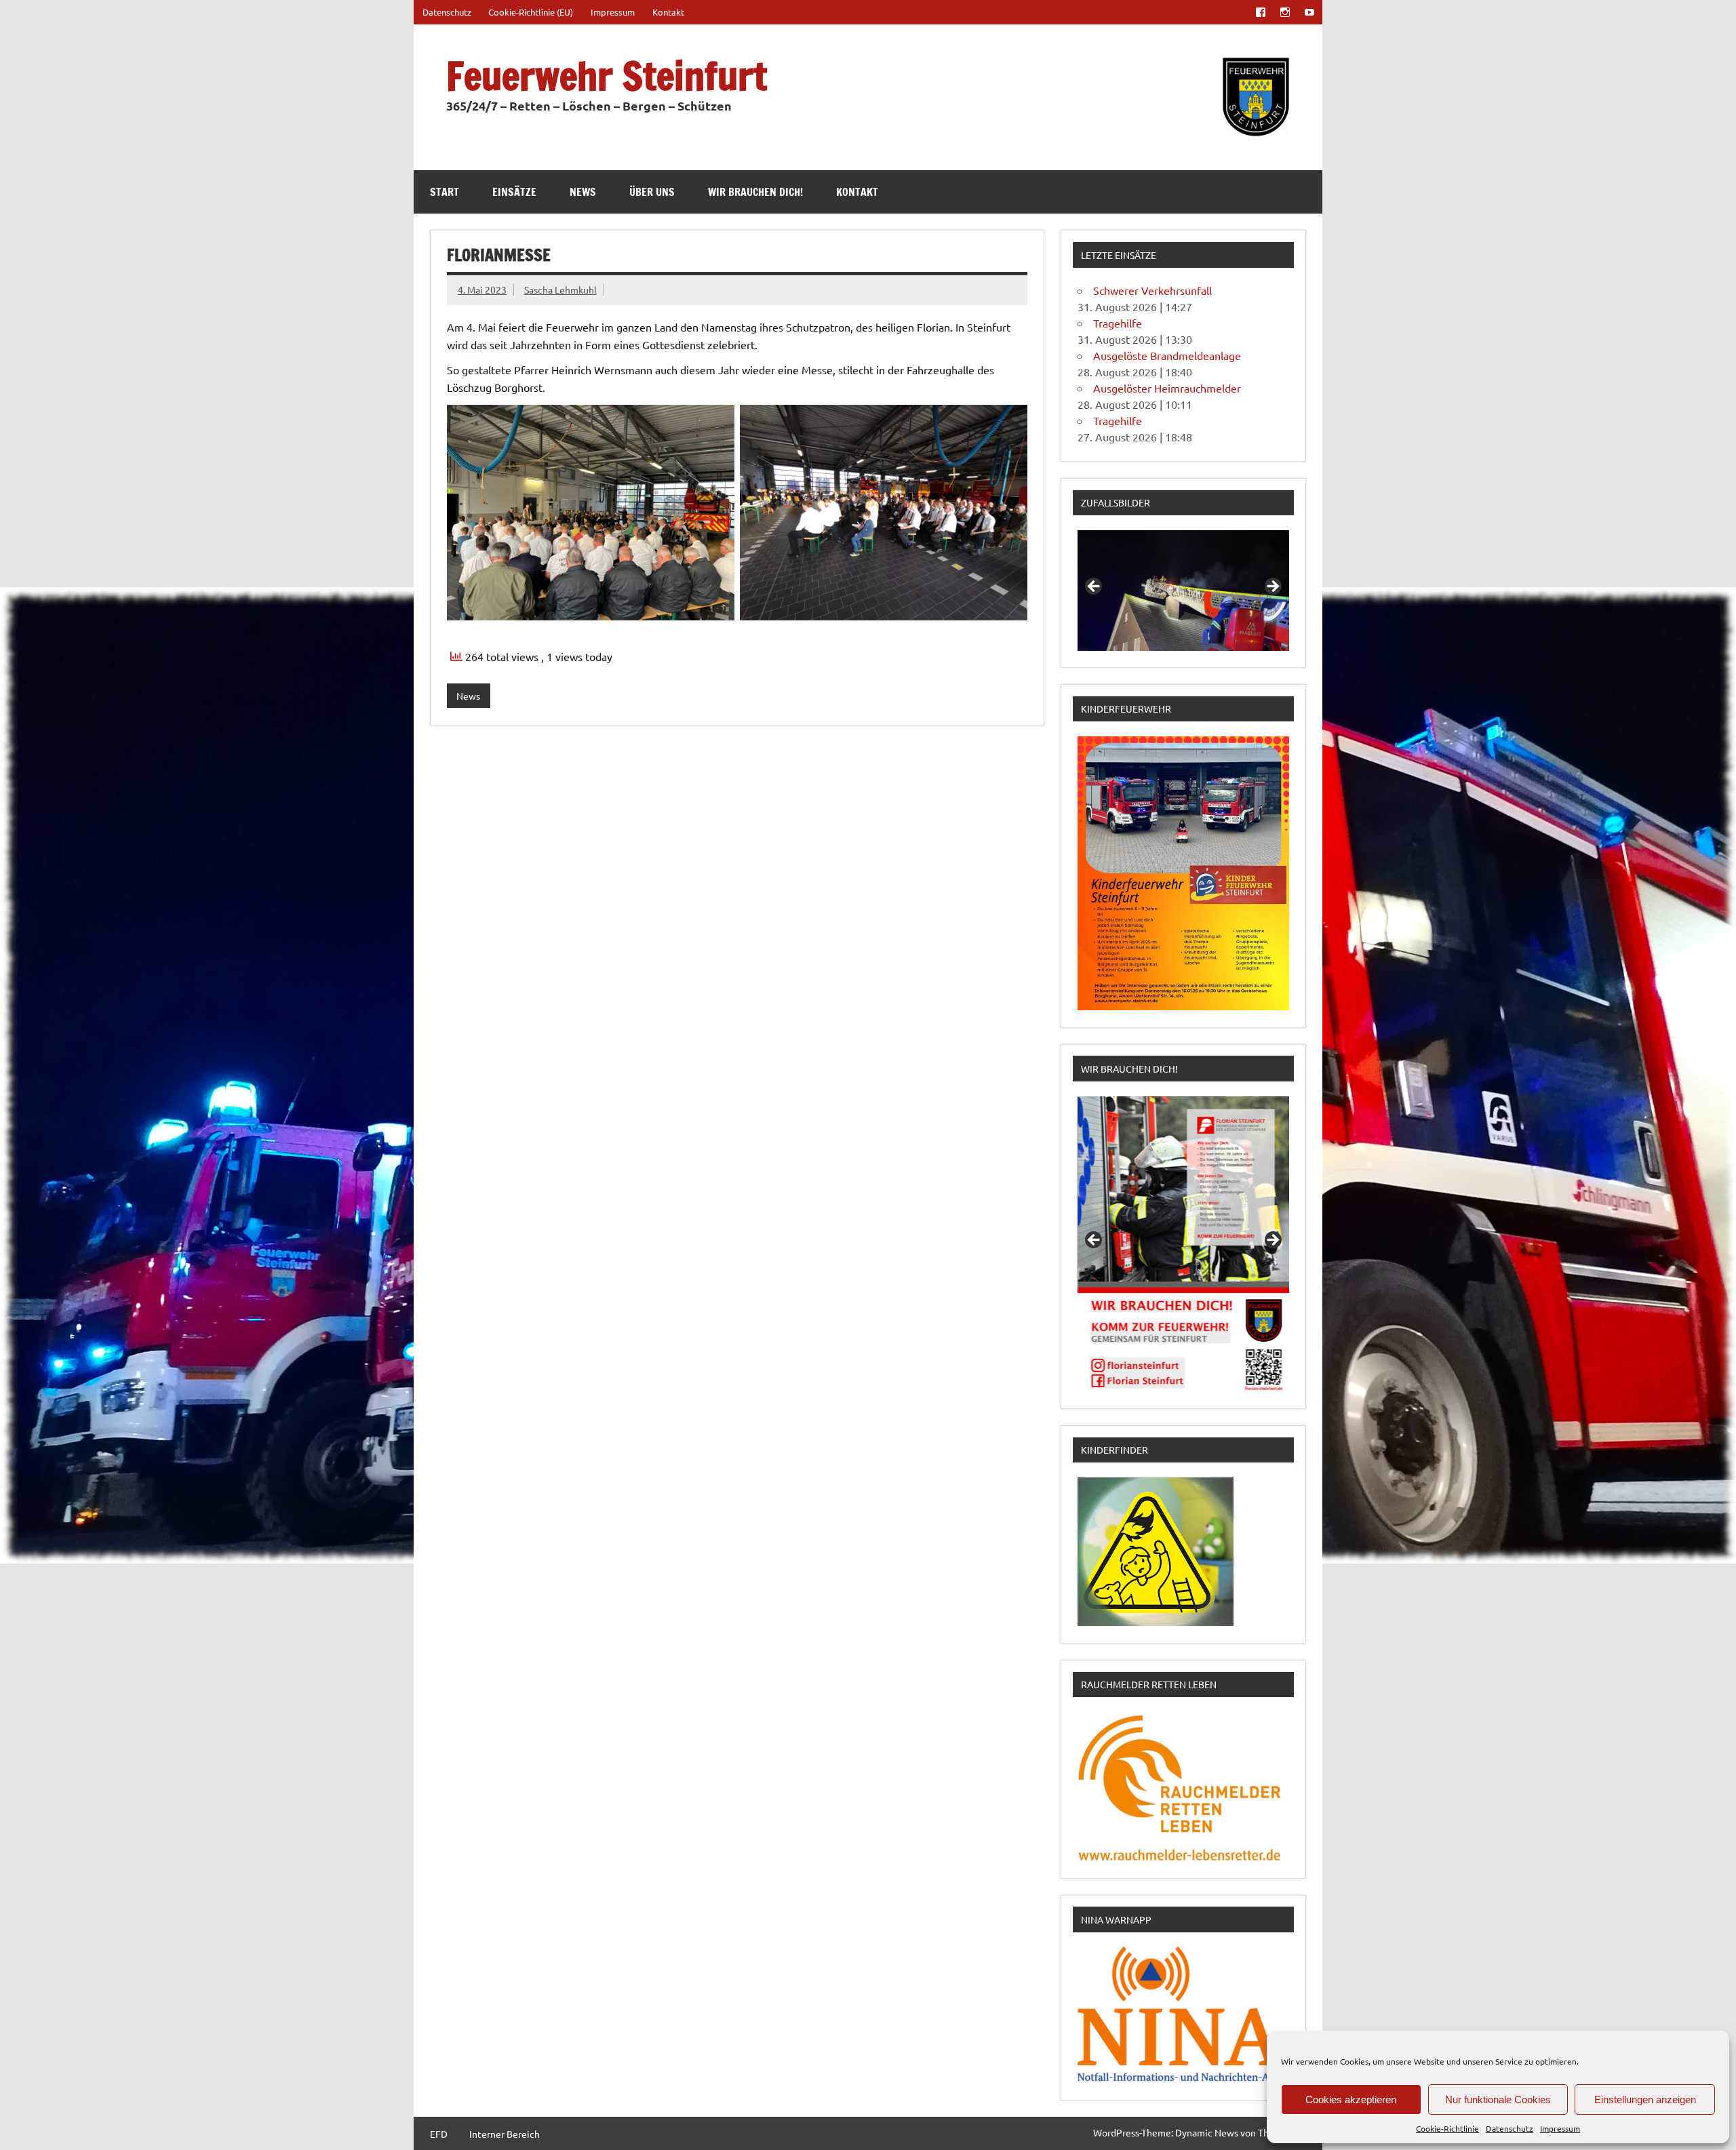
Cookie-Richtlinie (1447, 2128)
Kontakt (668, 12)
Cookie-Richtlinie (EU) (531, 12)
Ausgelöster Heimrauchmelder (1167, 388)
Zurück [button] (1094, 587)
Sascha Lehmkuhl (560, 290)
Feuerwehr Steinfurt (607, 76)
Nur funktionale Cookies (1498, 2099)
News (583, 192)
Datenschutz (1510, 2128)
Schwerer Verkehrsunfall (1152, 290)
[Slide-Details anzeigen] (1183, 591)
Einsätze (514, 192)
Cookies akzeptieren (1351, 2099)
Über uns (652, 192)
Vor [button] (1272, 587)
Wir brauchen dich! (755, 192)
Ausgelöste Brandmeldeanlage (1167, 355)
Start (445, 192)
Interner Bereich (505, 2134)
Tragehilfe (1118, 323)
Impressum (1560, 2128)
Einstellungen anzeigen (1645, 2099)
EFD (439, 2134)
